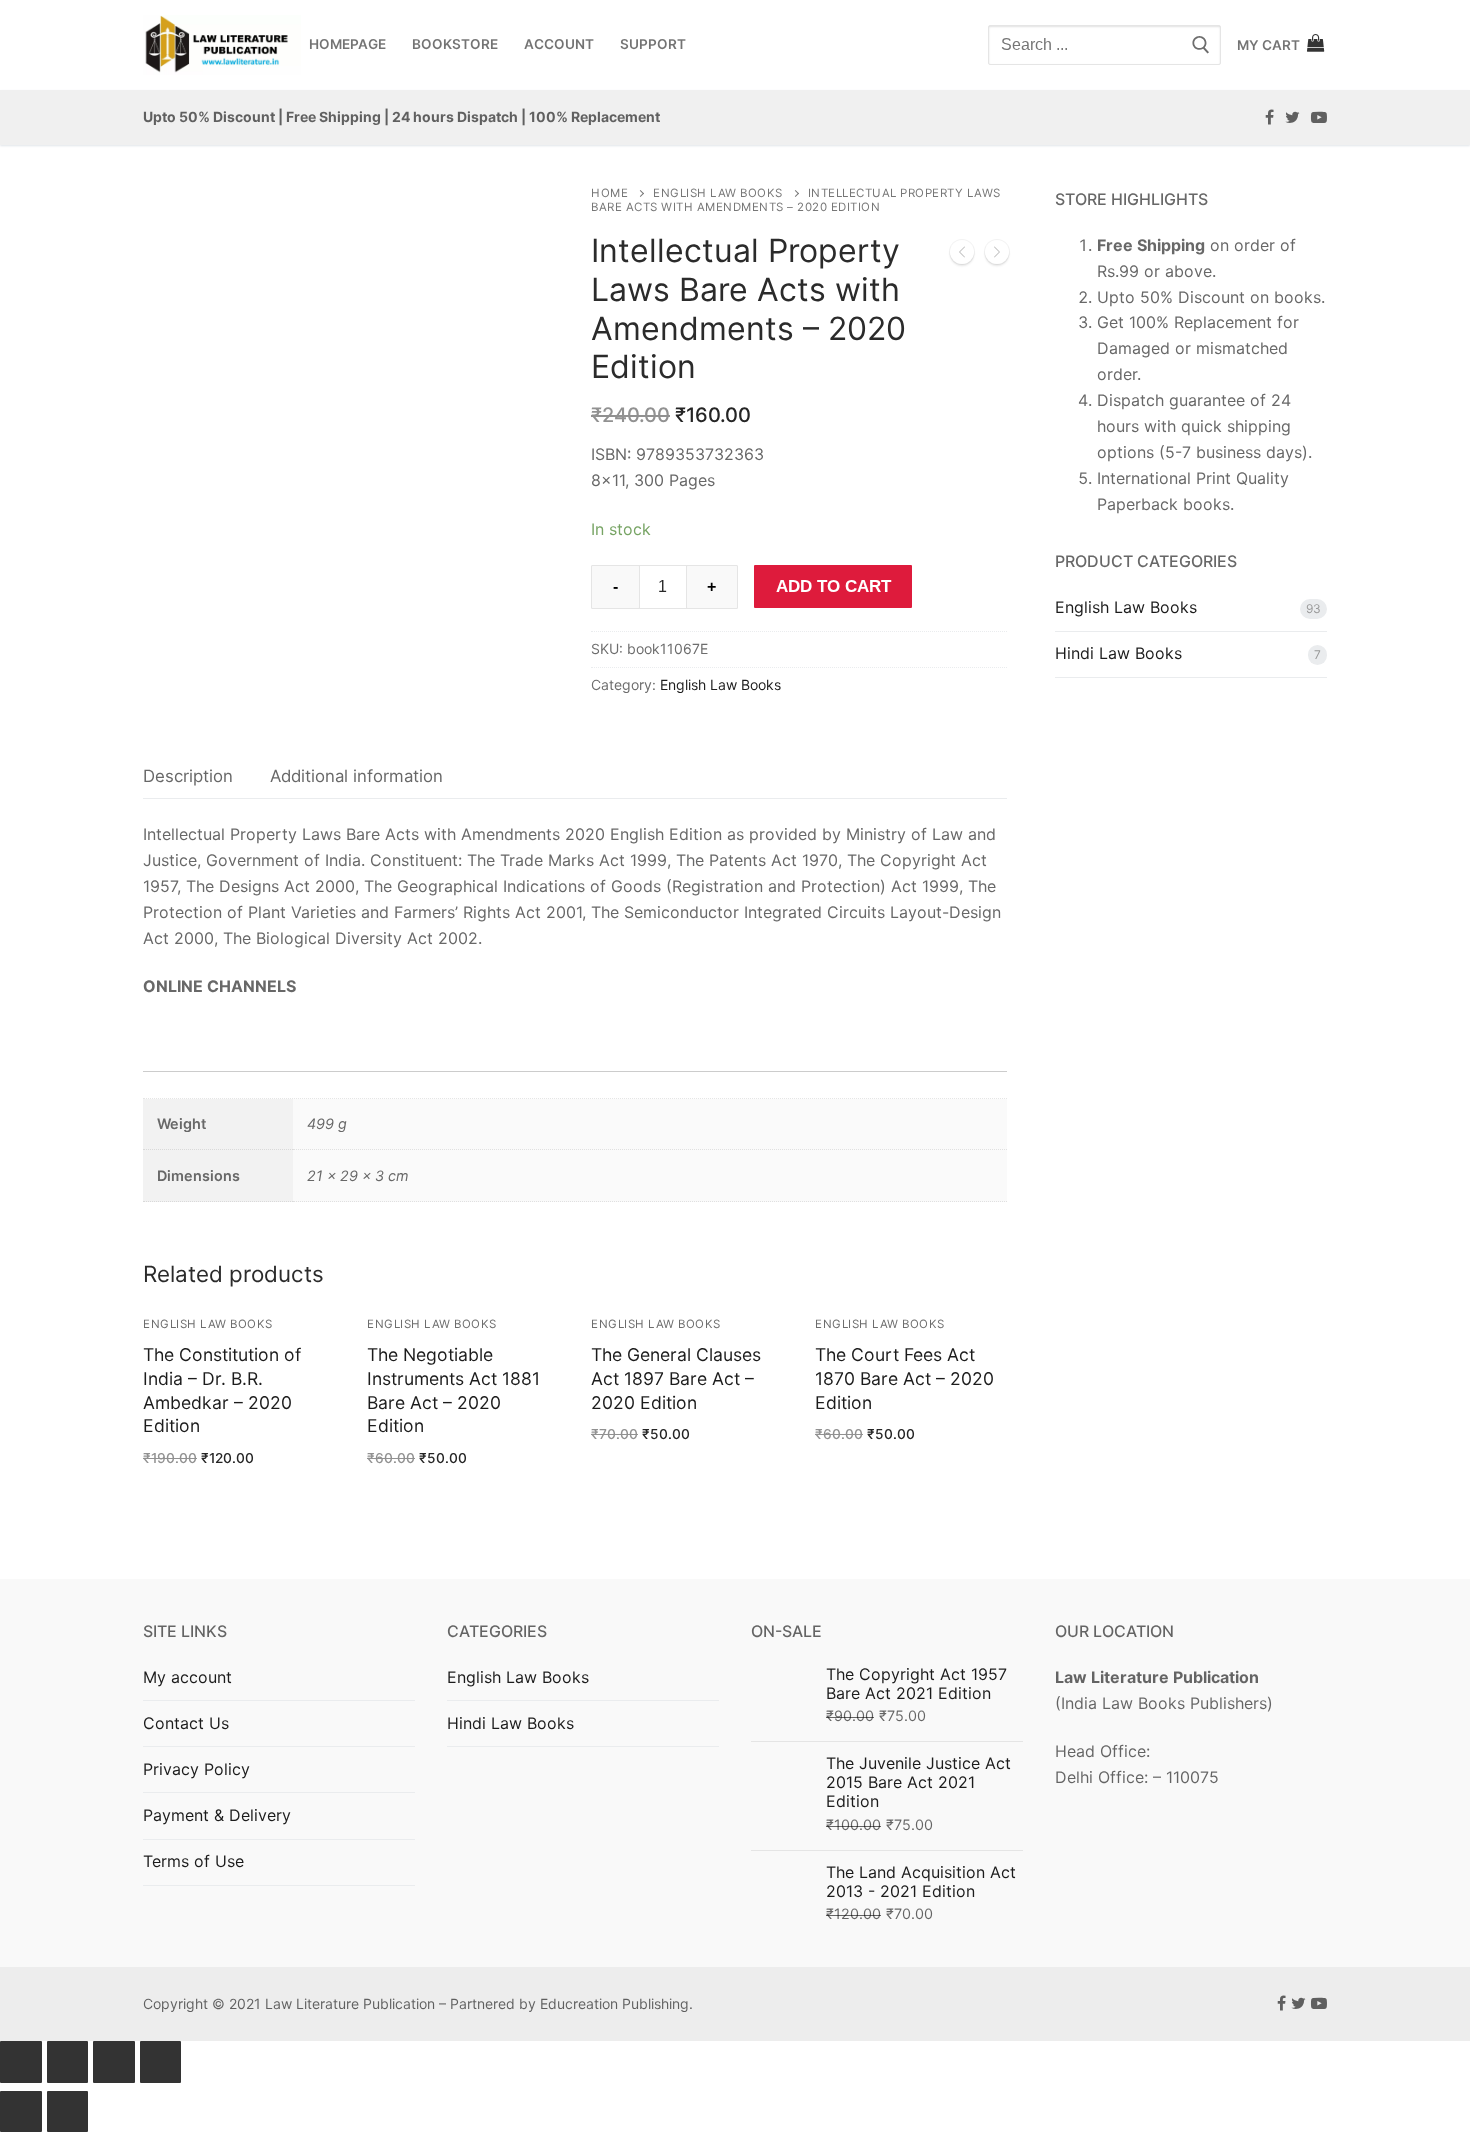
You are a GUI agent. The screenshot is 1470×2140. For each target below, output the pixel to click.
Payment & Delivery (217, 1815)
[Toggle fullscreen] (114, 2062)
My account (187, 1677)
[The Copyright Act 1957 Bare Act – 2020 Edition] (962, 256)
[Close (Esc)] (21, 2062)
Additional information (356, 776)
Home (609, 193)
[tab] (188, 776)
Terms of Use (193, 1861)
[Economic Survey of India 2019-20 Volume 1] (997, 256)
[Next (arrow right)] (68, 2112)
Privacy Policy (196, 1769)
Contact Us (186, 1723)
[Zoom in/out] (161, 2062)
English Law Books (718, 193)
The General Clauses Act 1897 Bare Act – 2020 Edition (676, 1378)
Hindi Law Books (1118, 653)
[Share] (68, 2062)
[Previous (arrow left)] (21, 2112)
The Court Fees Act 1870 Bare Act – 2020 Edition (904, 1378)
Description (188, 776)
